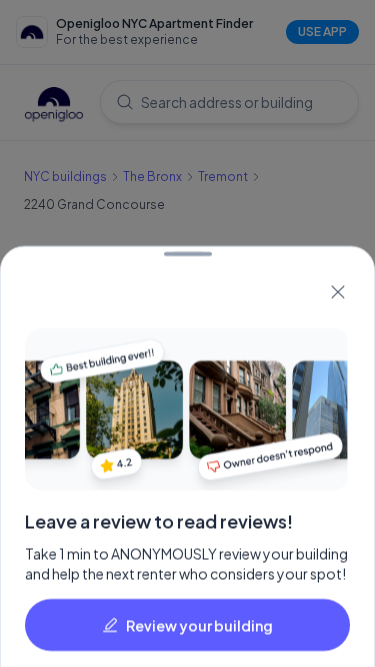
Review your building (199, 624)
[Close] (338, 292)
